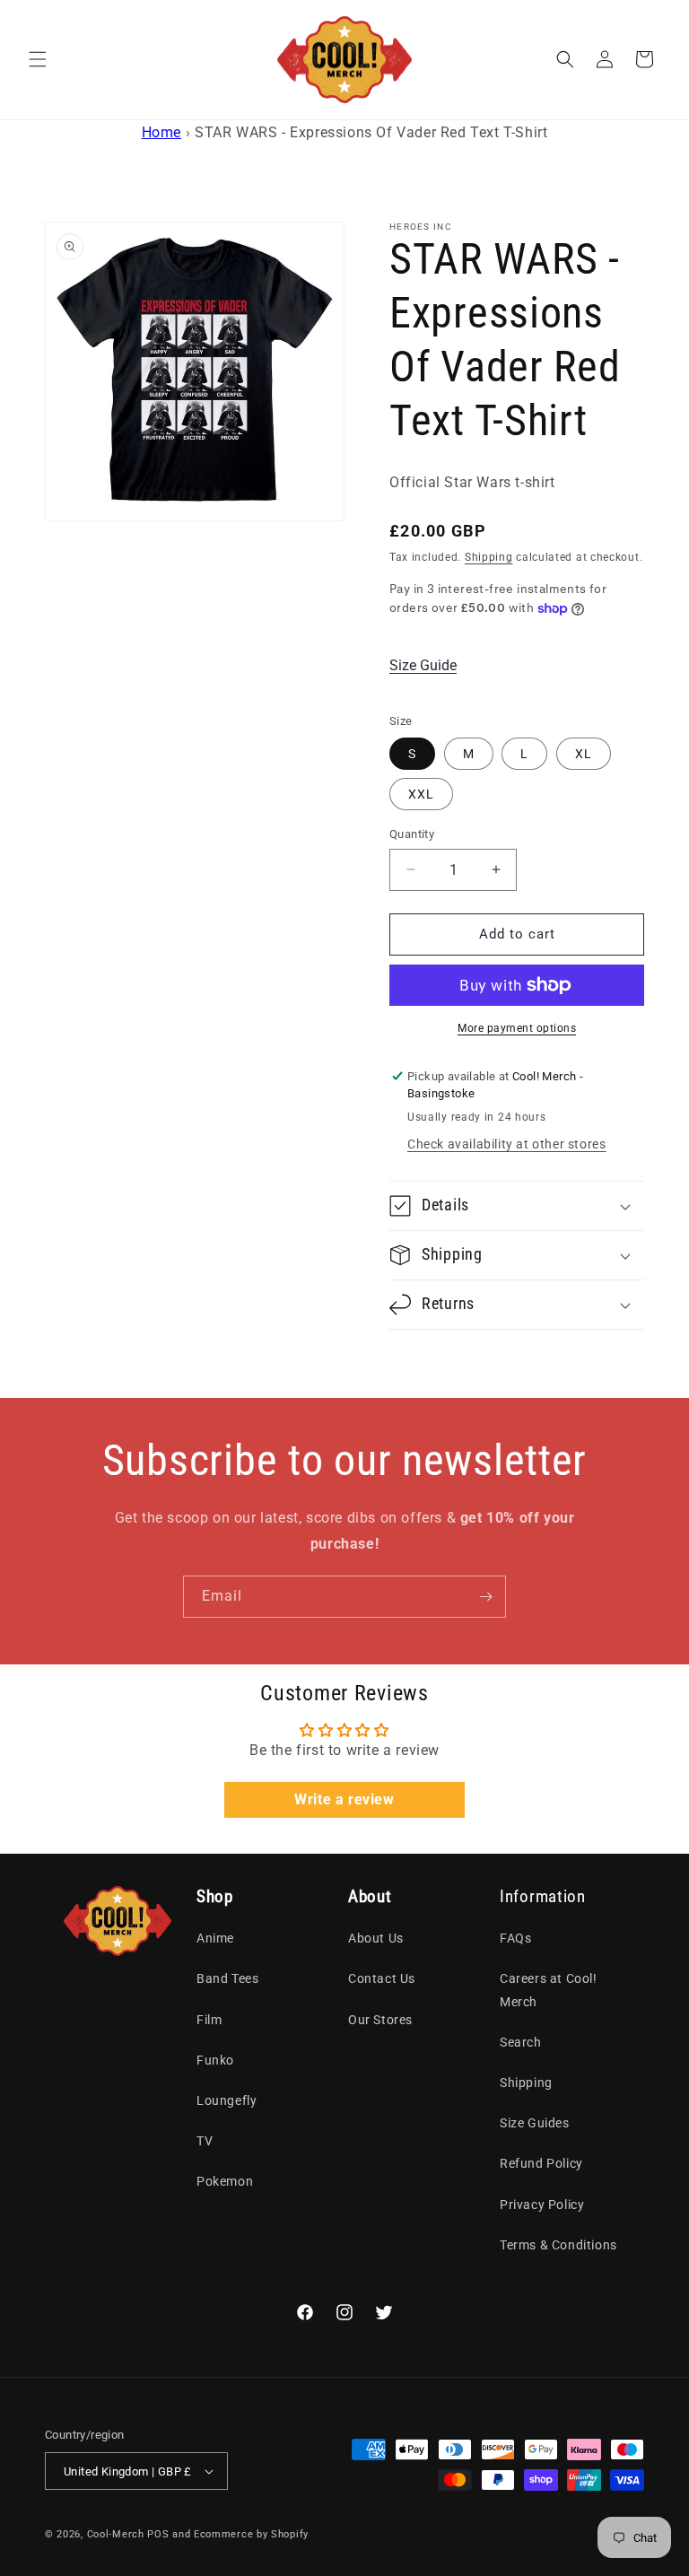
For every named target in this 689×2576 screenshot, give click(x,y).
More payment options (517, 1028)
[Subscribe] (485, 1597)
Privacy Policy (542, 2205)
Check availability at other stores (506, 1144)
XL (584, 754)
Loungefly (227, 2100)
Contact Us (382, 1978)
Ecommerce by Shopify (251, 2534)
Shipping (489, 557)
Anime (215, 1938)
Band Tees (227, 1978)
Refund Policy (541, 2163)
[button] (38, 59)
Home (161, 132)
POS (158, 2534)
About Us (376, 1938)
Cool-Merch (116, 2534)
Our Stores (380, 2020)
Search (521, 2042)
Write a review (344, 1799)
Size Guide (423, 665)
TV (205, 2141)
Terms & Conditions (558, 2245)
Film (209, 2020)
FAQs (515, 1938)
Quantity (412, 834)
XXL (421, 794)
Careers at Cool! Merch (549, 1990)
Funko (215, 2060)
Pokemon (225, 2181)
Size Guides (535, 2123)
